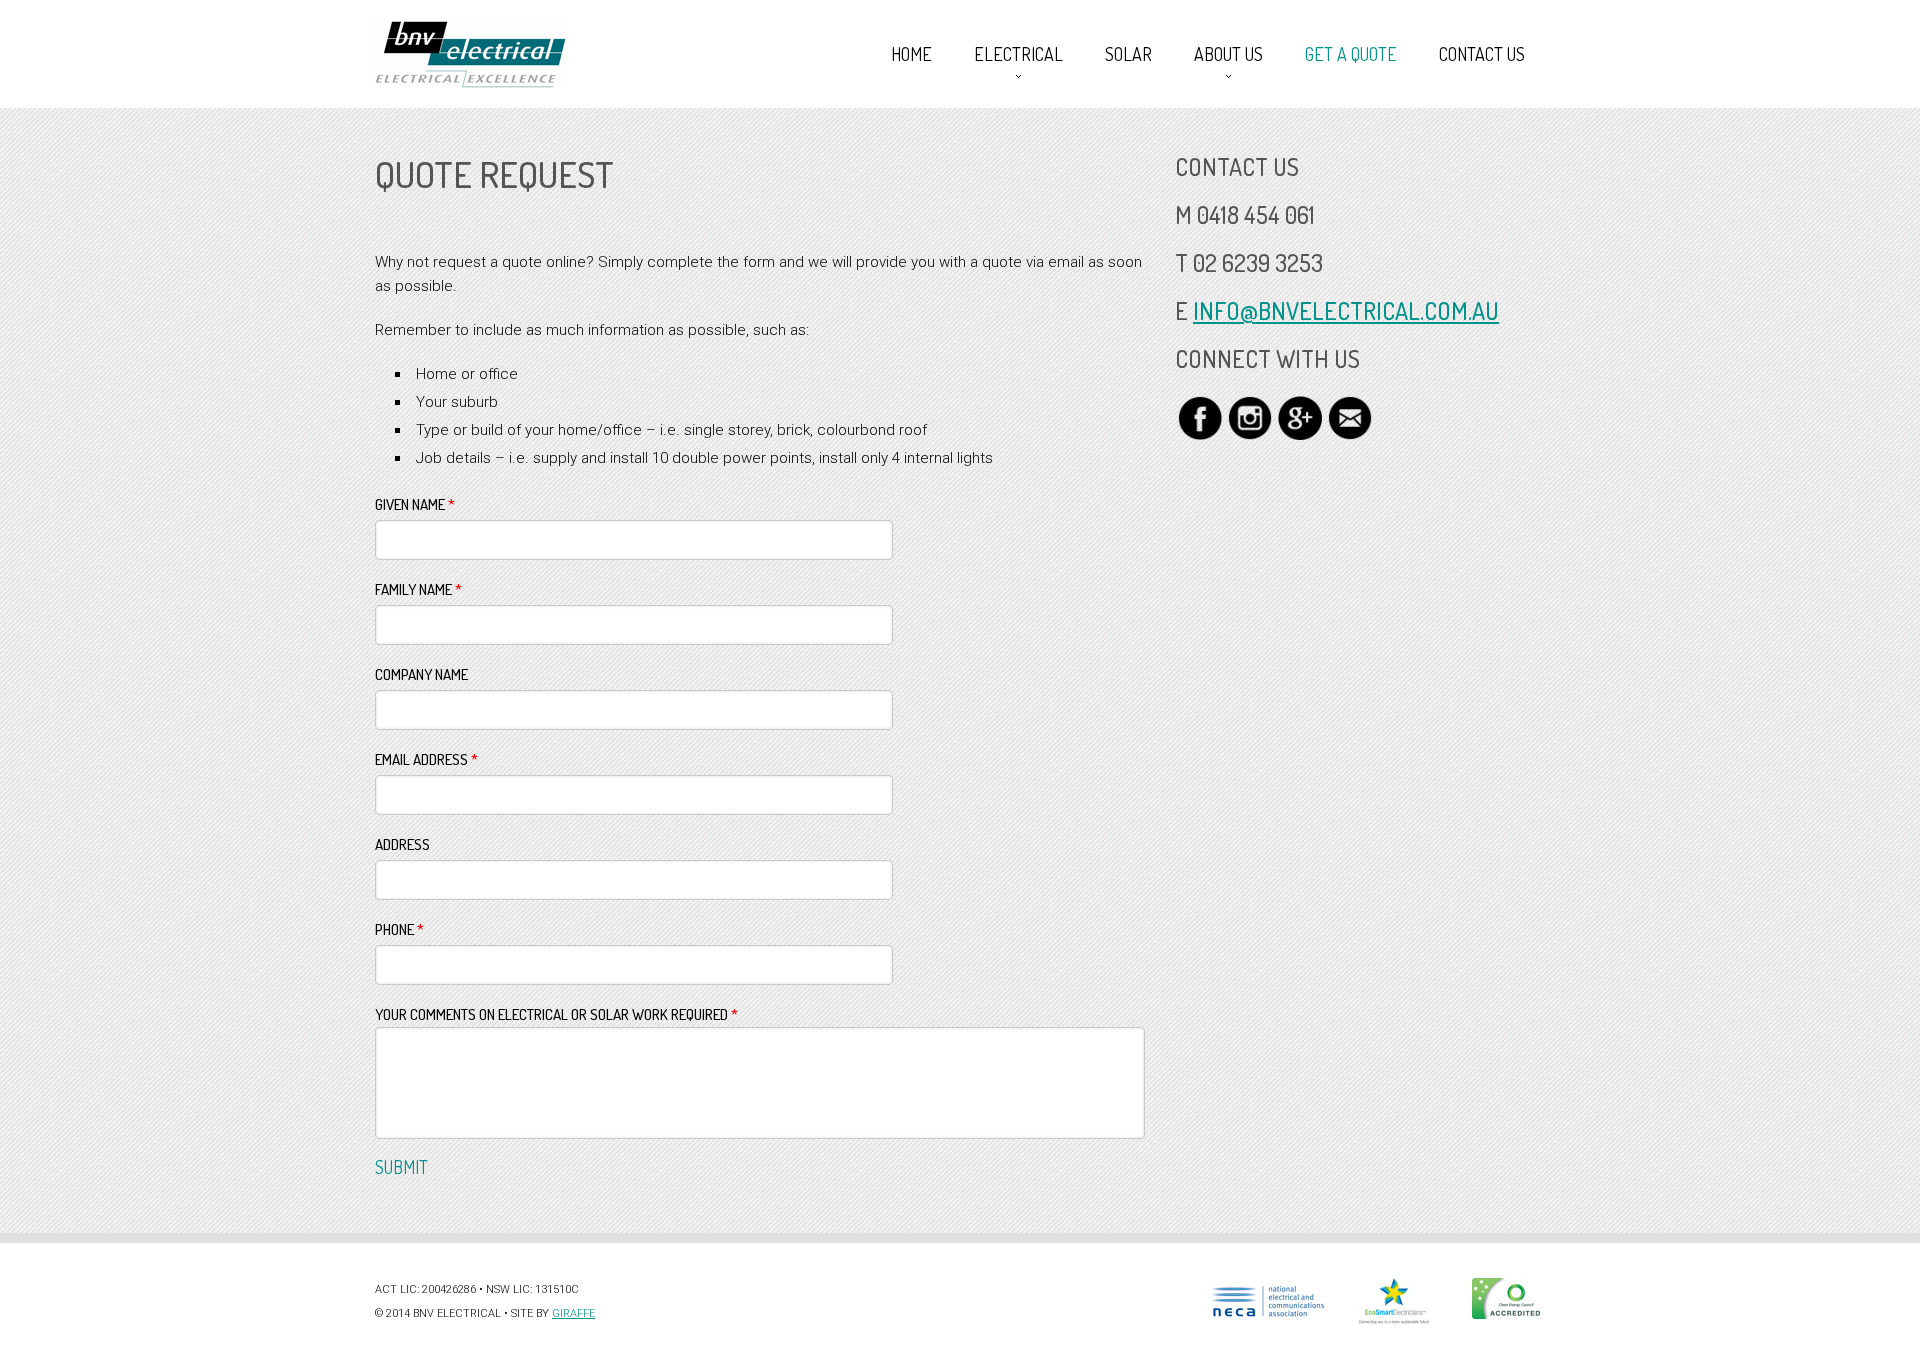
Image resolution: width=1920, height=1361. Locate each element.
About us (1218, 54)
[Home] (470, 54)
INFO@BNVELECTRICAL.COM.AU (1346, 310)
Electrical (1008, 54)
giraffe (573, 1313)
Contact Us (1482, 54)
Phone (399, 929)
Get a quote (1351, 54)
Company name (421, 674)
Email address (426, 759)
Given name (415, 504)
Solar (1128, 54)
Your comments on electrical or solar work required (556, 1014)
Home (911, 54)
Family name (418, 589)
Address (402, 844)
